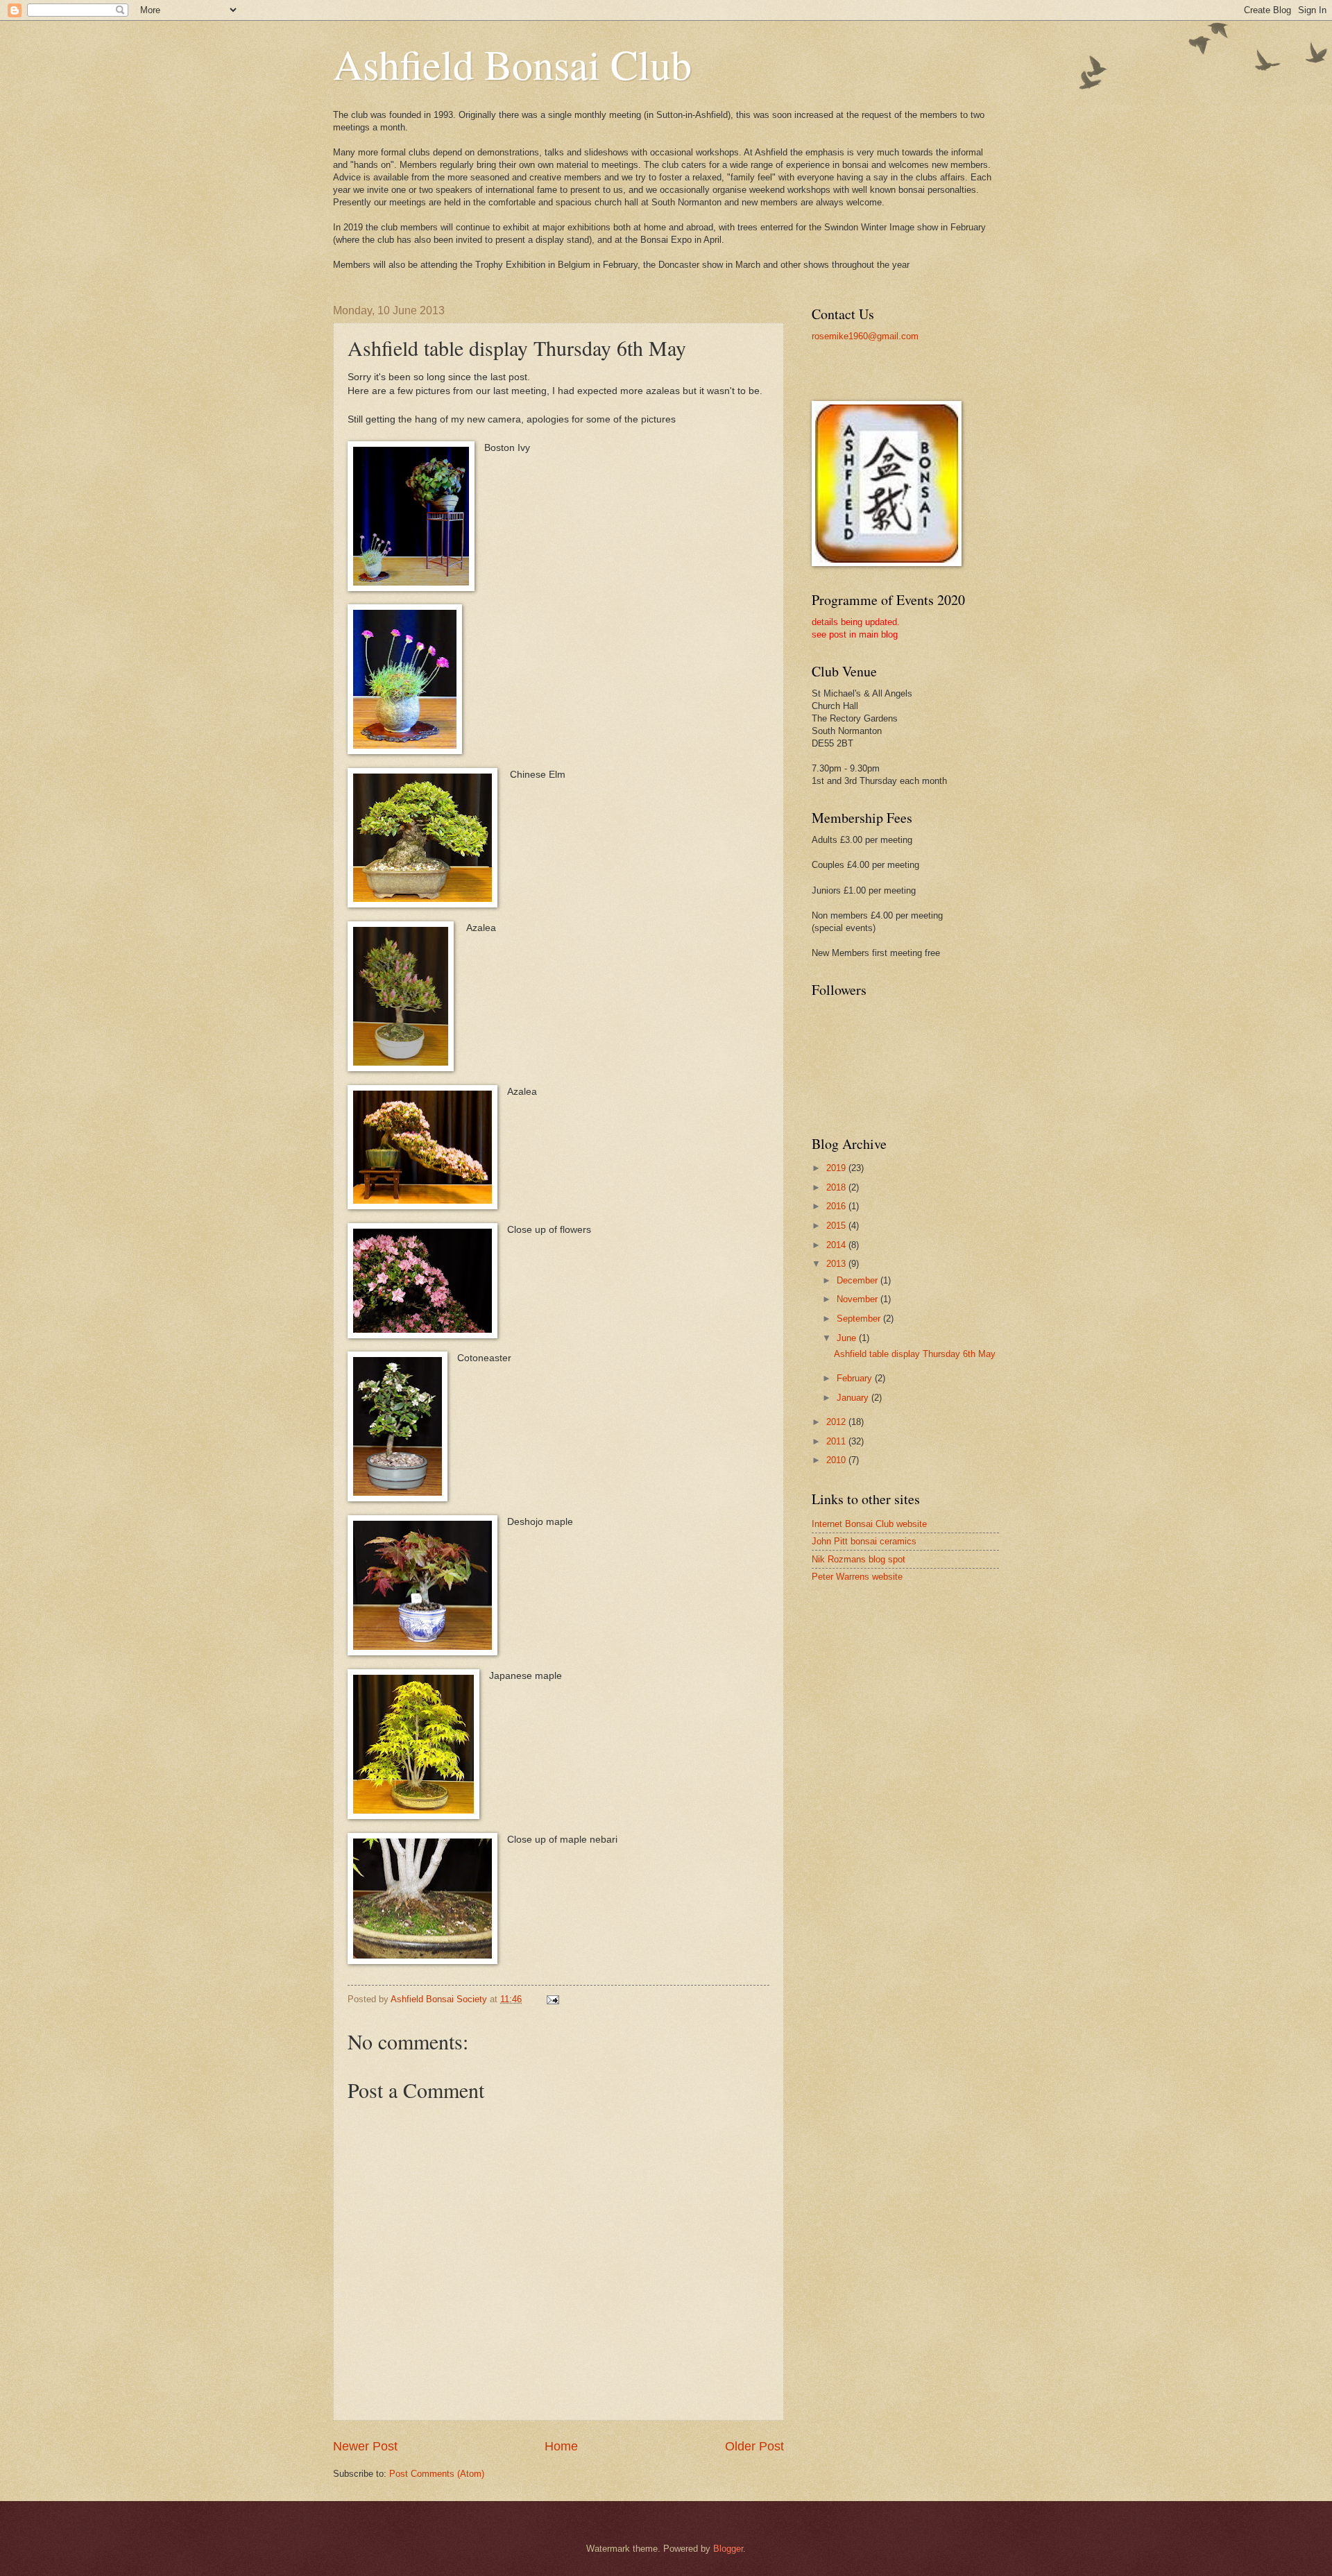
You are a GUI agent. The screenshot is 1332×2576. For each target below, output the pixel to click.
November (859, 1299)
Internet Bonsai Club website (869, 1524)
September (860, 1319)
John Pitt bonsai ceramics (864, 1541)
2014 (837, 1245)
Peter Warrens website (857, 1577)
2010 (837, 1460)
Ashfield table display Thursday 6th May (915, 1354)
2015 (837, 1226)
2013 (837, 1264)
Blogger (728, 2549)
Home (561, 2446)
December (859, 1280)
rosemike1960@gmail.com (865, 336)
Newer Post (365, 2446)
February (856, 1378)
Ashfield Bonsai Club (512, 64)
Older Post (754, 2446)
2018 (837, 1187)
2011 (837, 1441)
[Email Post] (552, 1999)
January (854, 1398)
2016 (837, 1206)
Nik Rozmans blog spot (859, 1559)
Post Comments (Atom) (437, 2474)
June (848, 1338)
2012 (837, 1422)
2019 (837, 1168)
